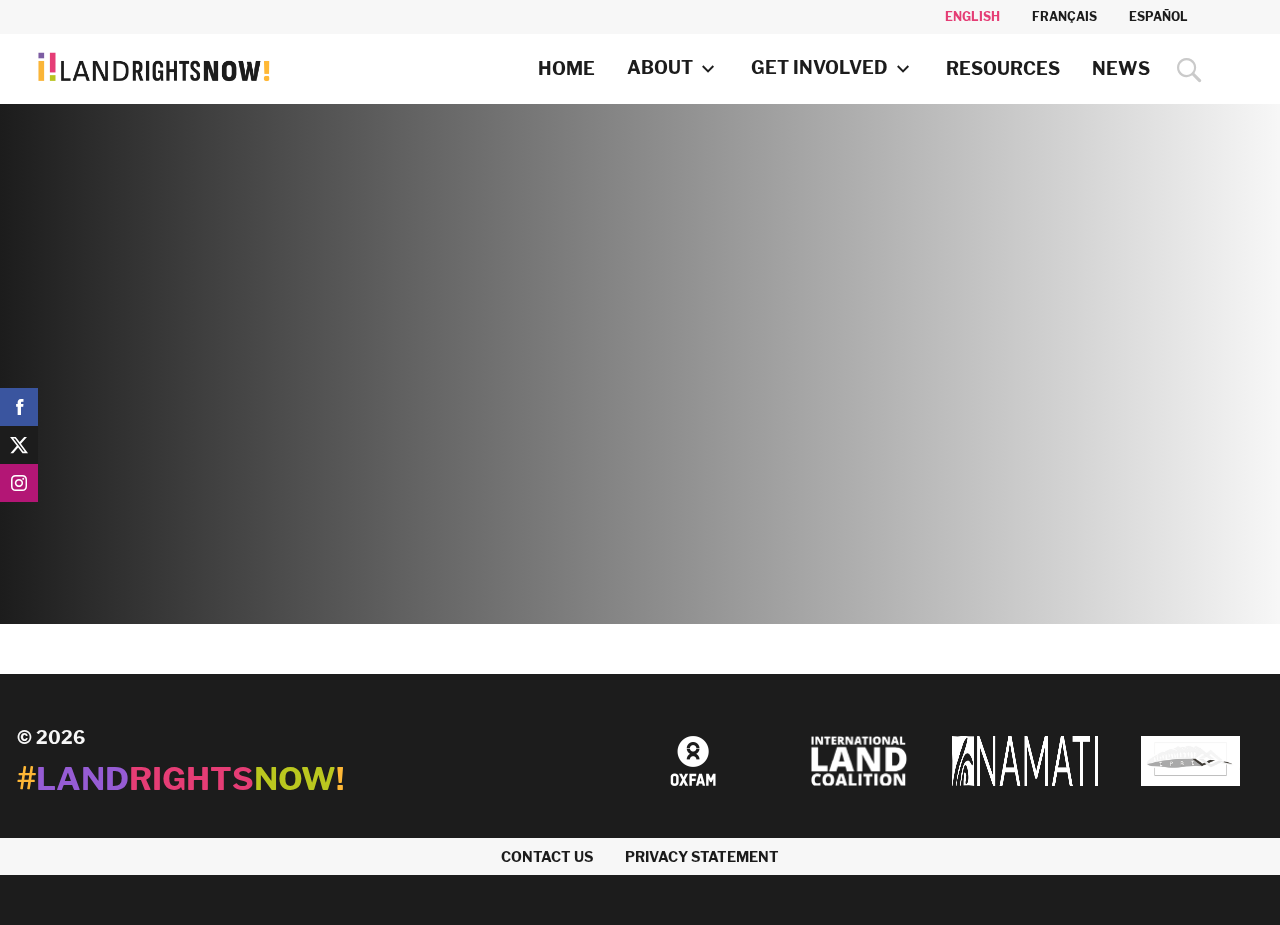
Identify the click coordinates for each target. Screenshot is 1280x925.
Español (1158, 16)
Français (1064, 16)
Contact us (547, 856)
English (972, 16)
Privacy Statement (702, 856)
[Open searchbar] (1184, 70)
